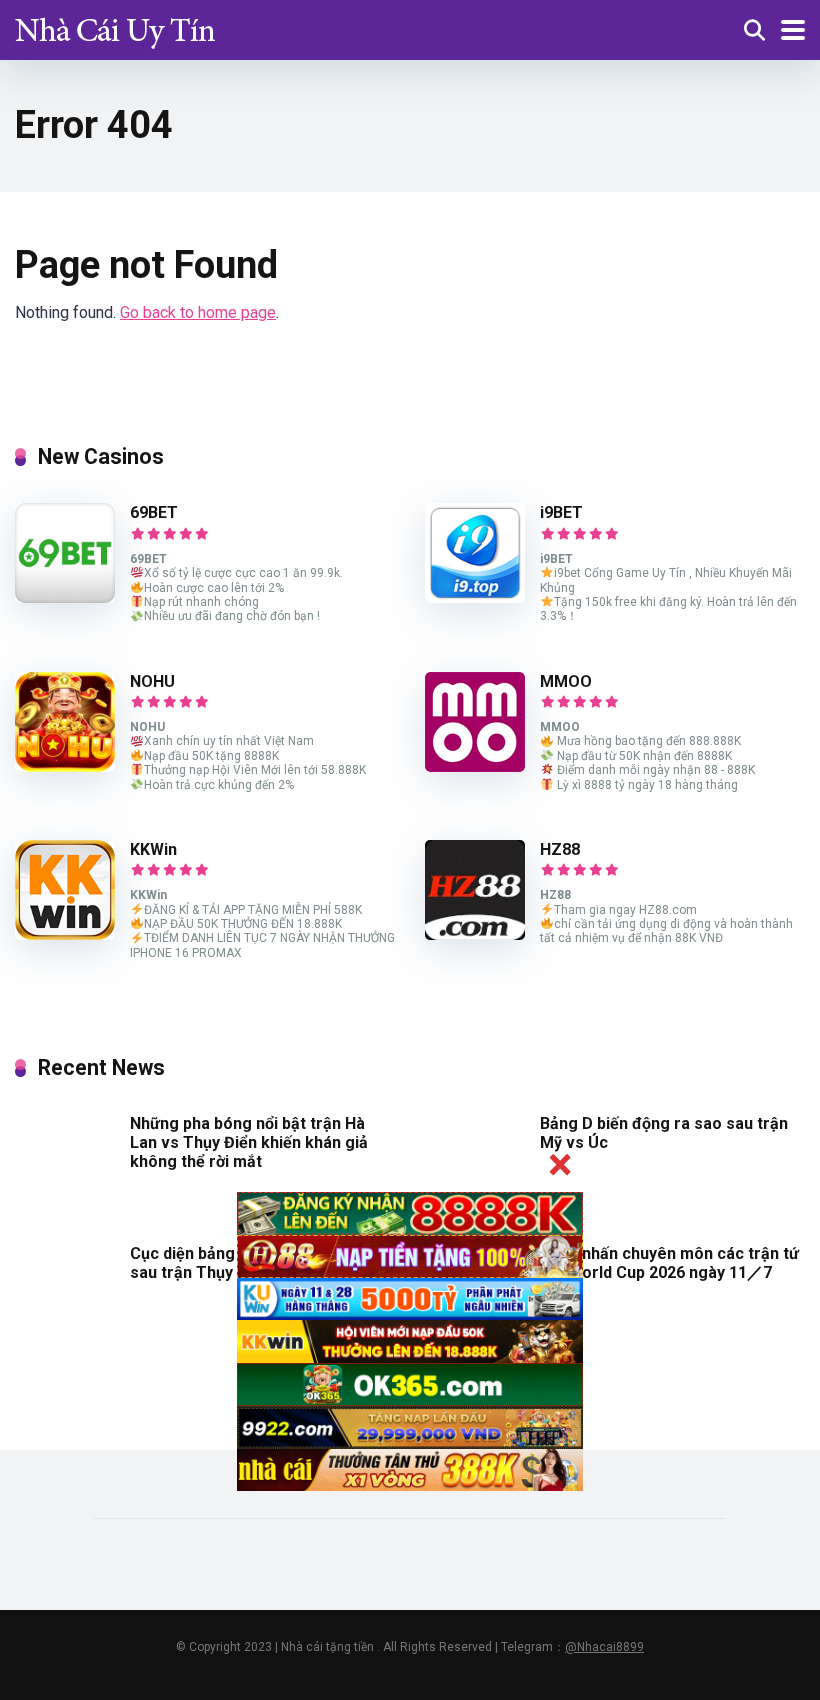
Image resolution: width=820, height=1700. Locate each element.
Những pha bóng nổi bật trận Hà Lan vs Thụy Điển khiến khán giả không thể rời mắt (249, 1142)
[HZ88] (475, 934)
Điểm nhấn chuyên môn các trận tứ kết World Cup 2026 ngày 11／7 (669, 1263)
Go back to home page (198, 312)
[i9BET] (475, 597)
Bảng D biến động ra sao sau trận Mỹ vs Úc (664, 1133)
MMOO (566, 681)
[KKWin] (65, 934)
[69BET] (65, 597)
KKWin (153, 849)
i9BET (561, 512)
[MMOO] (475, 766)
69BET (154, 512)
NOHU (152, 681)
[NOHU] (65, 766)
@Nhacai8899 (604, 1647)
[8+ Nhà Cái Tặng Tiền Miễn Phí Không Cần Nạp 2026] (115, 27)
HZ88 (560, 849)
